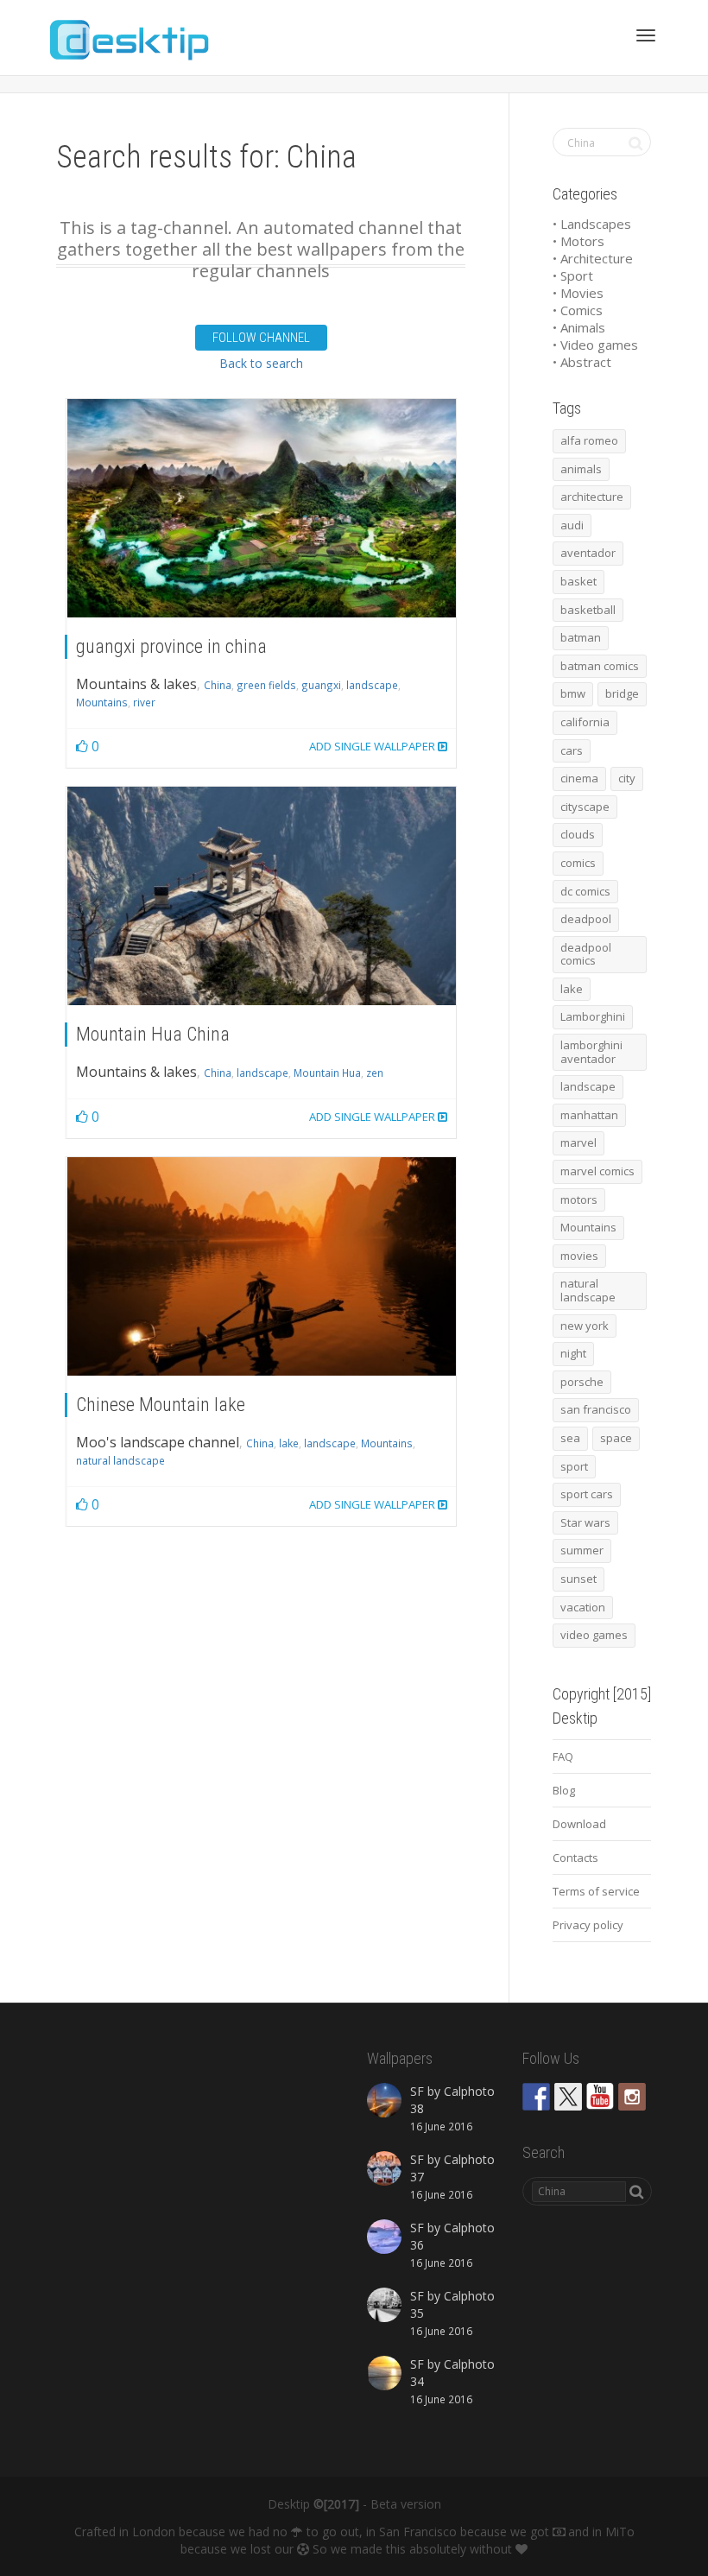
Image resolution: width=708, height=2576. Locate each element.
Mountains (102, 702)
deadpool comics (586, 954)
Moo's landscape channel (158, 1442)
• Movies (578, 293)
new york (585, 1326)
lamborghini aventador (591, 1052)
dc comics (585, 891)
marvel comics (597, 1171)
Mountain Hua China (153, 1034)
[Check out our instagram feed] (632, 2097)
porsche (582, 1382)
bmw (573, 693)
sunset (578, 1579)
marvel (578, 1142)
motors (579, 1199)
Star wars (585, 1522)
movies (579, 1256)
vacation (583, 1607)
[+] (262, 508)
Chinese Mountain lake (161, 1405)
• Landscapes (592, 224)
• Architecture (593, 258)
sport (574, 1466)
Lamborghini (593, 1016)
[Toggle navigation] (646, 35)
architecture (592, 497)
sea (570, 1438)
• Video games (595, 345)
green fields (266, 685)
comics (578, 863)
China (218, 685)
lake (289, 1443)
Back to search (261, 363)
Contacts (575, 1858)
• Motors (578, 241)
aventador (588, 553)
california (585, 722)
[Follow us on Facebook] (536, 2097)
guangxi (321, 685)
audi (572, 525)
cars (572, 750)
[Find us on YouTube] (600, 2097)
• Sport (573, 275)
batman (581, 637)
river (144, 702)
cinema (579, 778)
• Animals (579, 327)
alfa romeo (589, 440)
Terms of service (596, 1891)
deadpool (586, 919)
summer (582, 1550)
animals (581, 469)
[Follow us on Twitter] (568, 2097)
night (573, 1353)
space (616, 1438)
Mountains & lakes (136, 684)
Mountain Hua (327, 1073)
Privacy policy (588, 1925)
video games (594, 1635)
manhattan (589, 1115)
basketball (588, 610)
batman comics (600, 666)
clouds (578, 834)
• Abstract (582, 362)
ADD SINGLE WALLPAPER (373, 746)
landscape (372, 685)
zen (375, 1073)
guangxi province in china (171, 646)
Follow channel (261, 338)
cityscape (585, 807)
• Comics (578, 310)
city (627, 778)
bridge (622, 693)
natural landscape (120, 1460)
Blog (564, 1790)
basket (578, 581)
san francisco (596, 1409)
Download (579, 1824)
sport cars (587, 1494)
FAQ (563, 1756)
